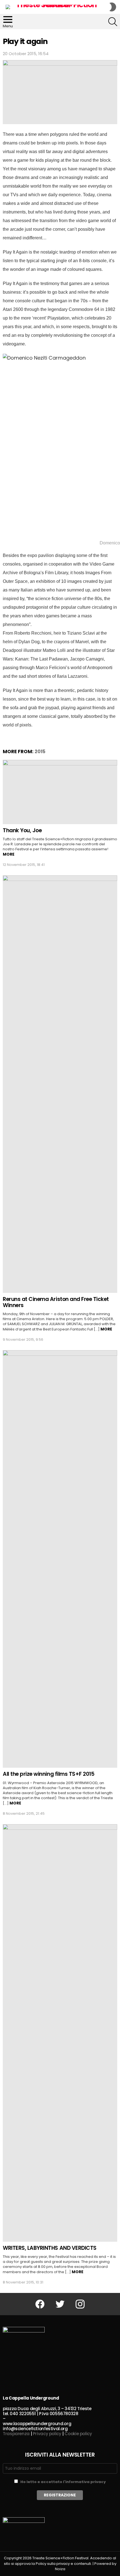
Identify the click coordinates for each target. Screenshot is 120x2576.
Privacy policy (47, 2434)
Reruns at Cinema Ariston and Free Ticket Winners (56, 1302)
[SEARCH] (113, 22)
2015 (40, 752)
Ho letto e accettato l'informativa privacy (63, 2482)
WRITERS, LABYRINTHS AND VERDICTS (50, 2248)
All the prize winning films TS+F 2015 (49, 1774)
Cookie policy (78, 2434)
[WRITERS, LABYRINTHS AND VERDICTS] (60, 2033)
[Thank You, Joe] (60, 792)
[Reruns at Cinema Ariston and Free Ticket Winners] (60, 1084)
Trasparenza (16, 2434)
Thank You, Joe (22, 830)
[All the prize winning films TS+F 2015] (60, 1559)
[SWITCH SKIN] (113, 7)
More (9, 854)
